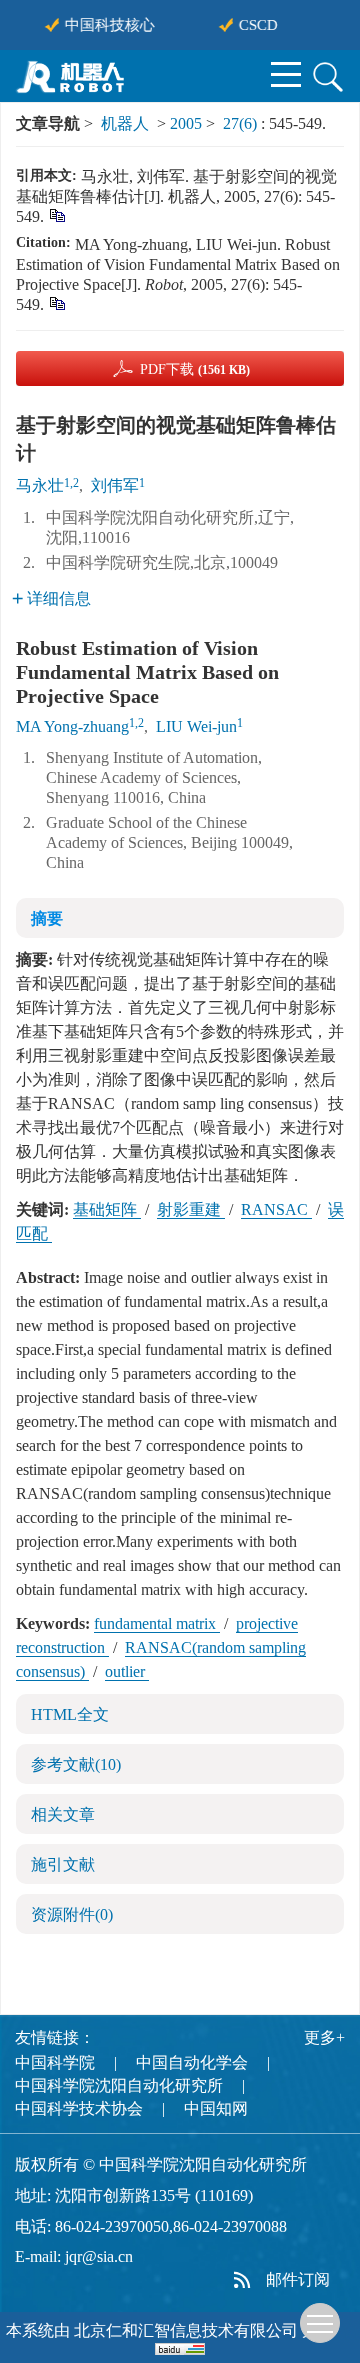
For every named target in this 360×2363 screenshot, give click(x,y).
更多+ (324, 2037)
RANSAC (276, 1209)
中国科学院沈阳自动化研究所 (119, 2085)
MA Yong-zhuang (72, 726)
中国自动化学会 (192, 2062)
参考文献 (76, 1764)
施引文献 (63, 1864)
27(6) (242, 123)
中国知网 (216, 2108)
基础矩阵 (107, 1209)
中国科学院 (55, 2062)
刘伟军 (115, 485)
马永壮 (40, 485)
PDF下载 (195, 369)
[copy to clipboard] (56, 302)
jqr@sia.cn (99, 2256)
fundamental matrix (157, 1623)
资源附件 (72, 1914)
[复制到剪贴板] (56, 214)
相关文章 (63, 1814)
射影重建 (191, 1209)
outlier (127, 1671)
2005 (186, 123)
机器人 (125, 123)
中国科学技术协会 (79, 2108)
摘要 (47, 918)
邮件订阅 (298, 2279)
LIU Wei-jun (196, 726)
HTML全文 (70, 1714)
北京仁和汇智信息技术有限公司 (186, 2330)
